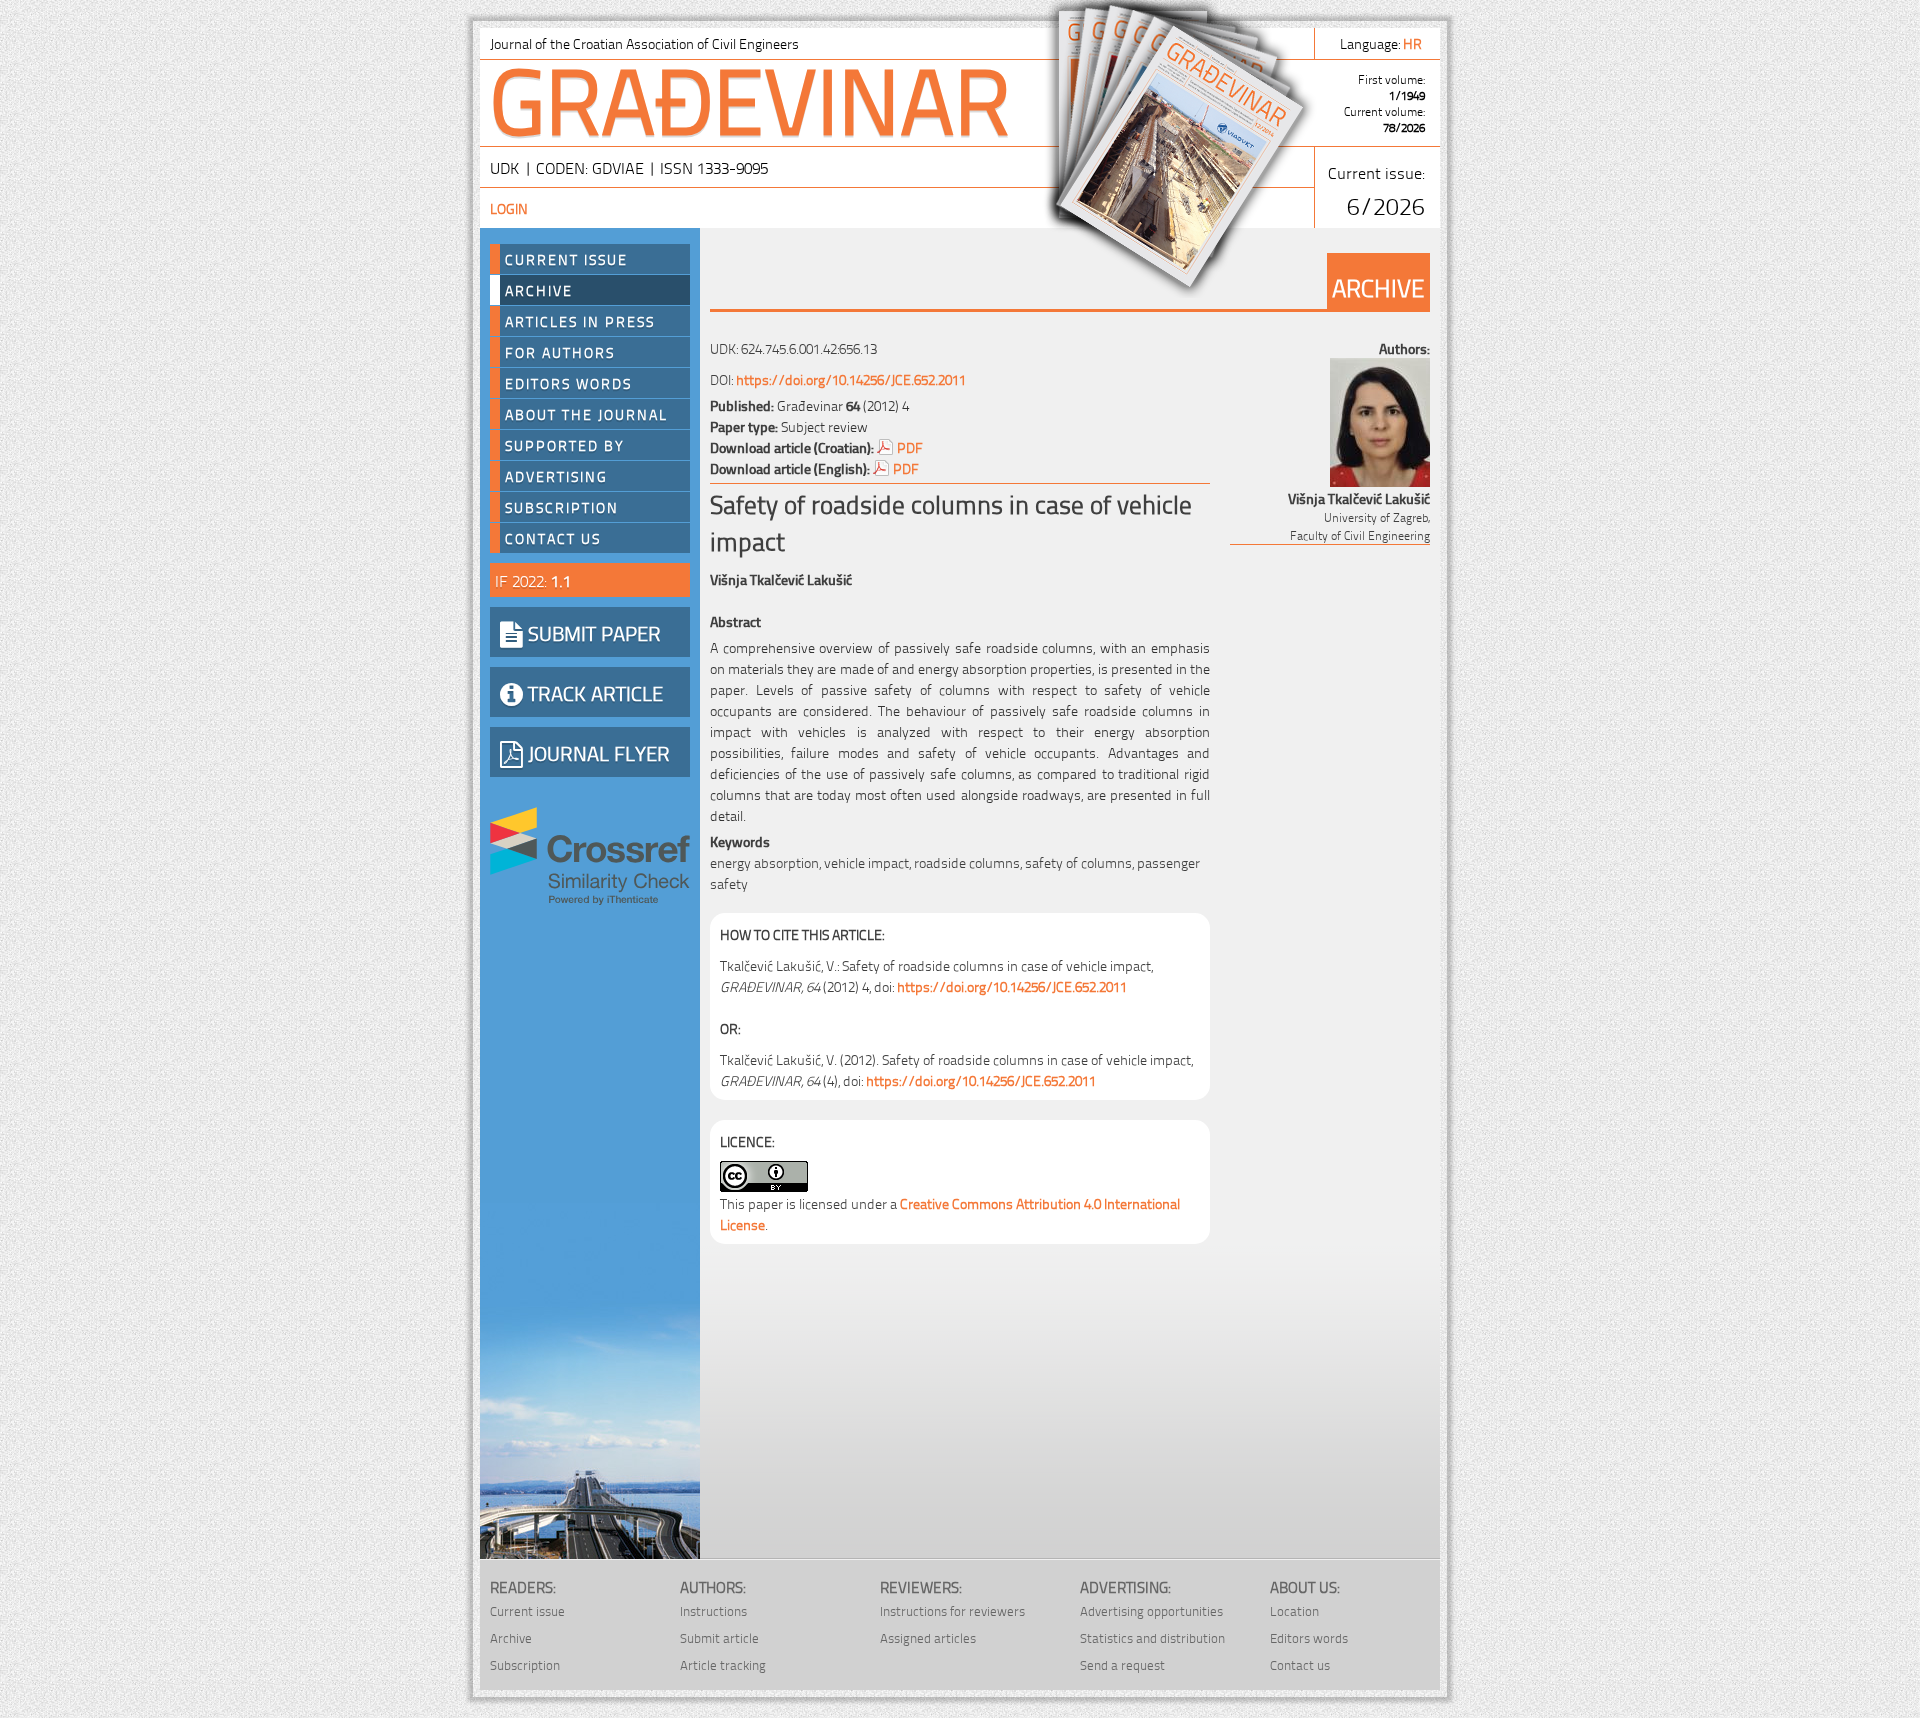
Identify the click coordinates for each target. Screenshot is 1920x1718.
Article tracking (723, 1664)
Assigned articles (928, 1637)
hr (1414, 42)
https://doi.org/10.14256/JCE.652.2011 (851, 378)
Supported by (565, 445)
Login (509, 207)
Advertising (556, 476)
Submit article (719, 1637)
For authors (560, 352)
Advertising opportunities (1151, 1610)
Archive (539, 290)
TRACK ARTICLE (593, 692)
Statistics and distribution (1152, 1637)
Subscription (562, 507)
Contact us (553, 538)
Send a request (1122, 1664)
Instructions (713, 1610)
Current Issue (566, 259)
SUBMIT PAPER (592, 632)
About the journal (586, 414)
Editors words (568, 383)
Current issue (527, 1610)
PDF (910, 446)
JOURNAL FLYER (596, 752)
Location (1294, 1610)
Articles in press (580, 321)
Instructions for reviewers (952, 1610)
